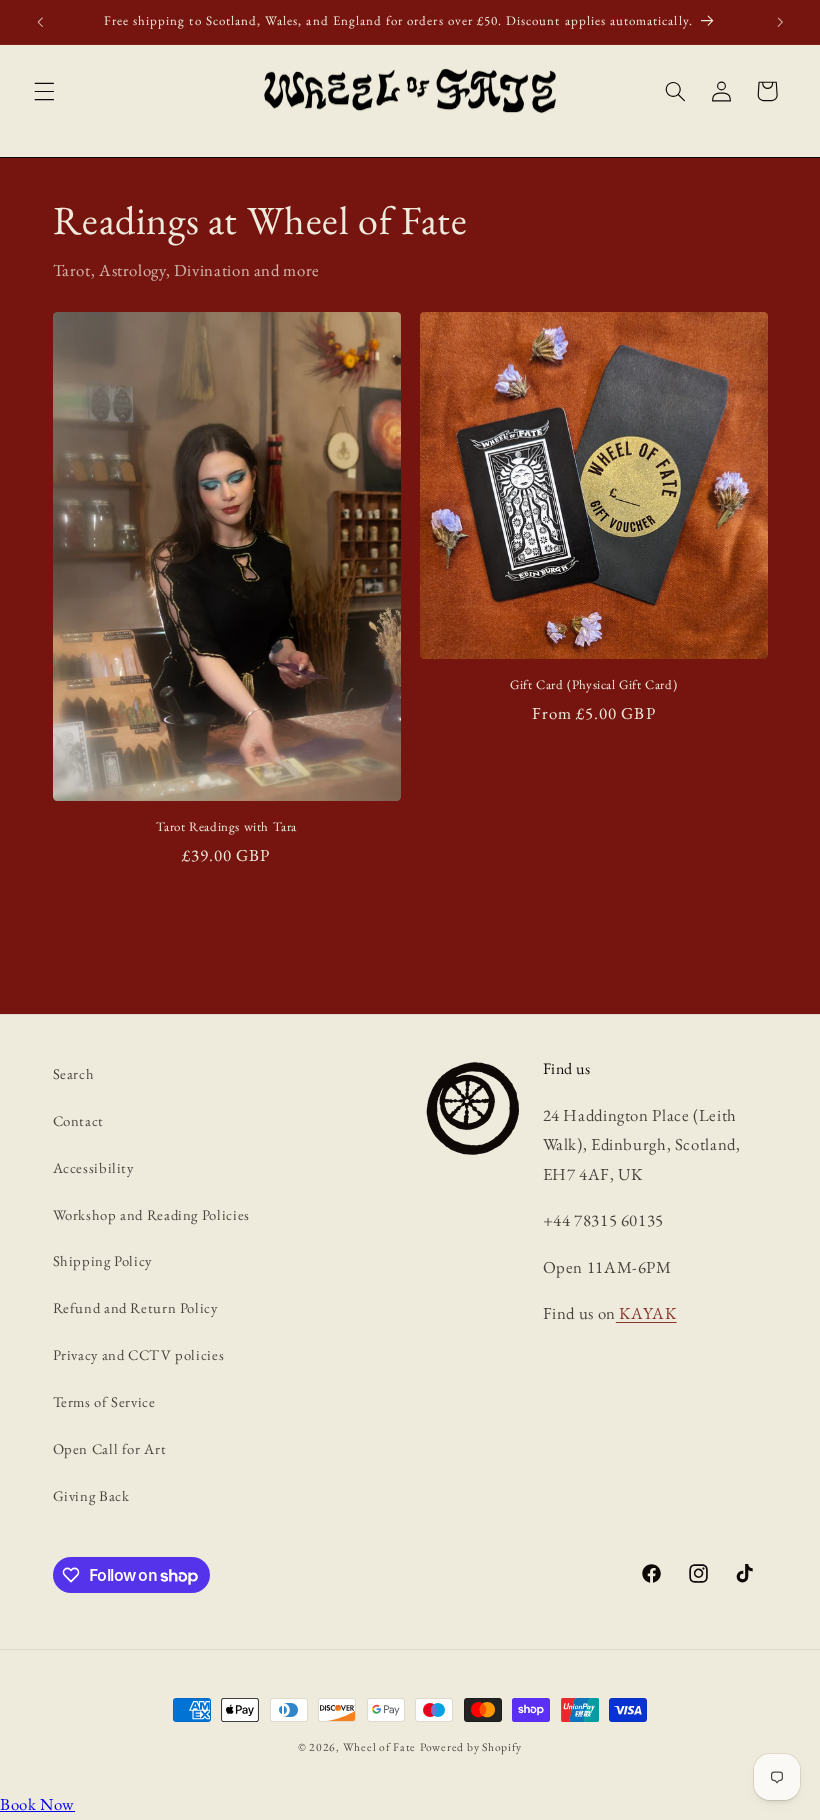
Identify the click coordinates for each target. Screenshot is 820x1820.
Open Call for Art (110, 1448)
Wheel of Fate (380, 1746)
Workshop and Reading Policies (151, 1214)
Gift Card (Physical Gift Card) (593, 685)
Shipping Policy (102, 1260)
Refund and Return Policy (135, 1307)
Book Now (37, 1804)
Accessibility (93, 1167)
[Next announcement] (780, 22)
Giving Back (91, 1495)
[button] (44, 91)
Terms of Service (104, 1401)
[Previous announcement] (40, 22)
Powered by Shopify (471, 1746)
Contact (78, 1120)
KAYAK (646, 1313)
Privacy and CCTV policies (139, 1354)
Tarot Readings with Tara (226, 827)
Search (74, 1073)
